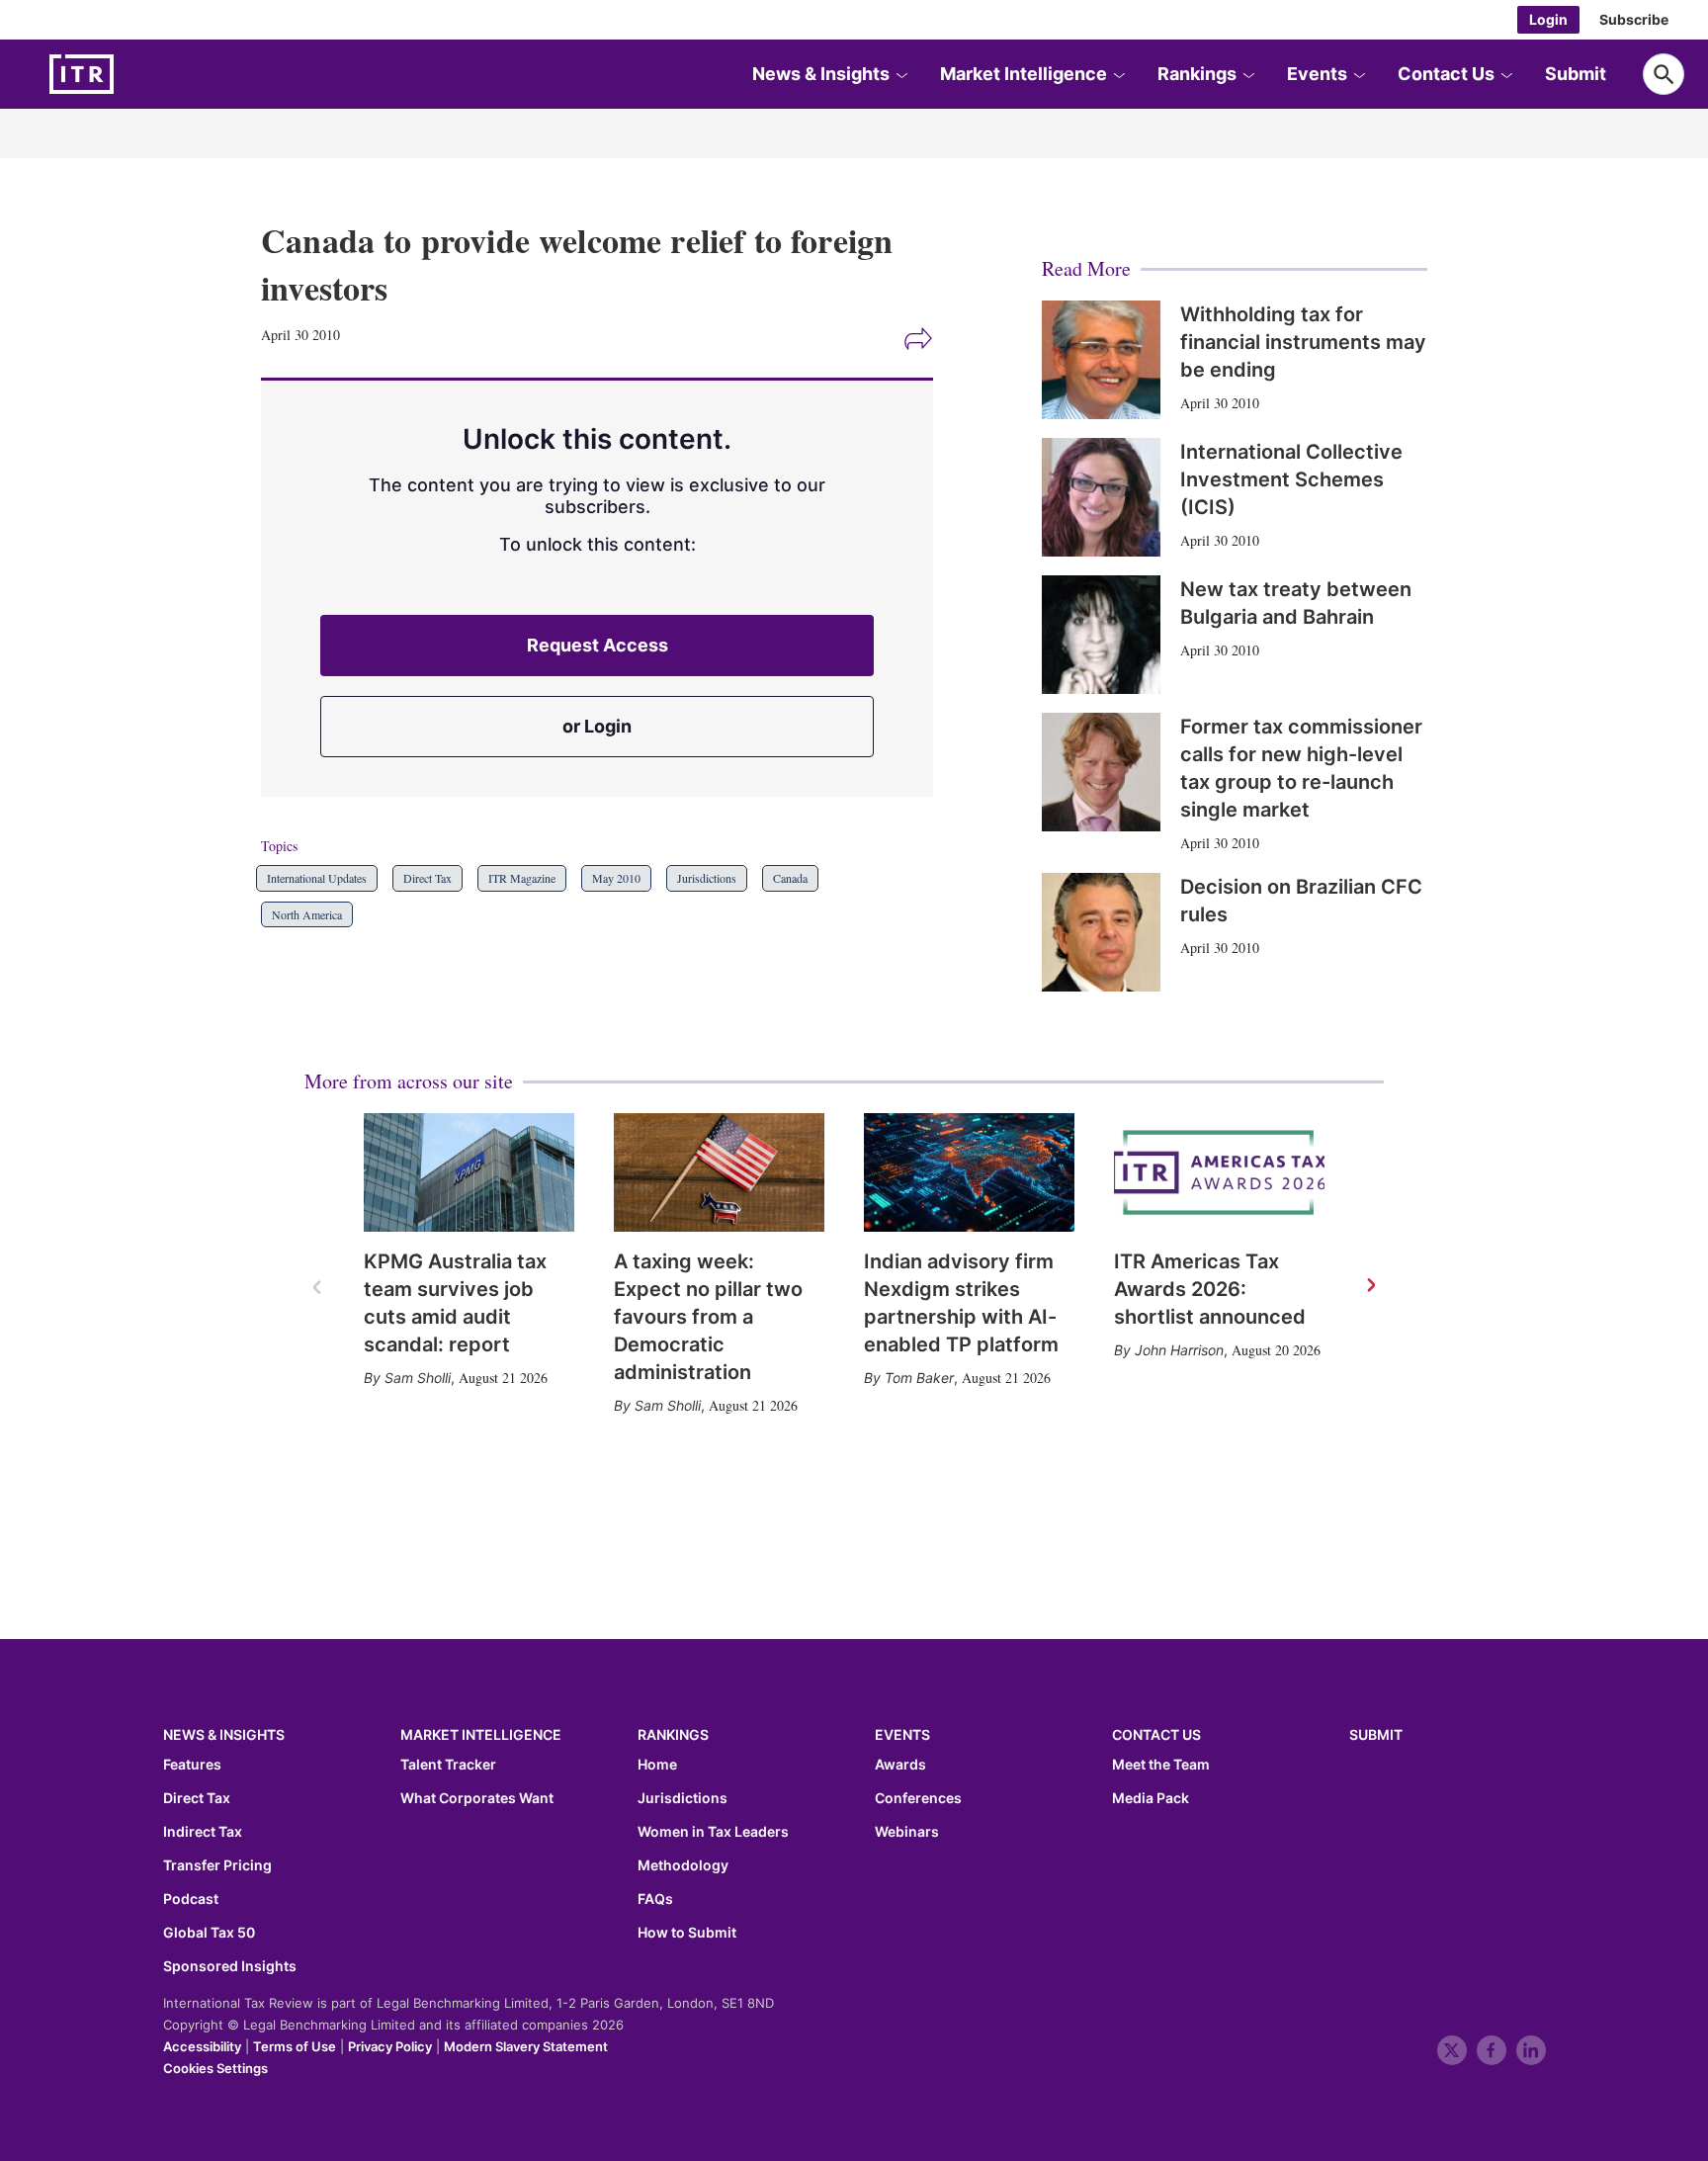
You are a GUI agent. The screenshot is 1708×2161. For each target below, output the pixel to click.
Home (657, 1765)
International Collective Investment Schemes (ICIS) (1291, 479)
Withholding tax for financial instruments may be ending (1303, 342)
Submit (1576, 74)
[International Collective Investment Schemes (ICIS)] (1101, 497)
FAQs (655, 1899)
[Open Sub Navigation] (901, 74)
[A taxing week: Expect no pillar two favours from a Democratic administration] (719, 1172)
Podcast (191, 1899)
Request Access (598, 645)
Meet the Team (1161, 1765)
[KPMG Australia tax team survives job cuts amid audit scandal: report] (469, 1172)
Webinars (907, 1832)
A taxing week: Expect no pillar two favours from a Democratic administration (708, 1317)
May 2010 (616, 878)
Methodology (683, 1865)
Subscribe (1634, 19)
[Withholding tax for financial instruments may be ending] (1101, 360)
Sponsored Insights (230, 1966)
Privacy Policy (390, 2046)
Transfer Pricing (217, 1865)
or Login (597, 726)
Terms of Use (295, 2046)
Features (192, 1765)
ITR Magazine (522, 878)
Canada (790, 878)
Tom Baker (919, 1378)
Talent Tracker (448, 1765)
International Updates (317, 878)
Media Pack (1151, 1798)
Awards (900, 1765)
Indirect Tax (203, 1832)
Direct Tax (427, 878)
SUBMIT (1376, 1734)
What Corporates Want (477, 1798)
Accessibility (202, 2046)
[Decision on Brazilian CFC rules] (1101, 932)
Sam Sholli (418, 1378)
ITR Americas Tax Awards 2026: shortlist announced (1210, 1289)
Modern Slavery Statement (526, 2046)
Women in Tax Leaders (713, 1832)
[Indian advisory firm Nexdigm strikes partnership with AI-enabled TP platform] (969, 1172)
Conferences (918, 1798)
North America (307, 914)
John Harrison (1179, 1350)
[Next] (1370, 1286)
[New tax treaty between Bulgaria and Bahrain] (1101, 635)
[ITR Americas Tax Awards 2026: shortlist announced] (1219, 1172)
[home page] (128, 74)
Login (1548, 19)
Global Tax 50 (209, 1933)
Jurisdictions (707, 878)
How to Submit (687, 1933)
